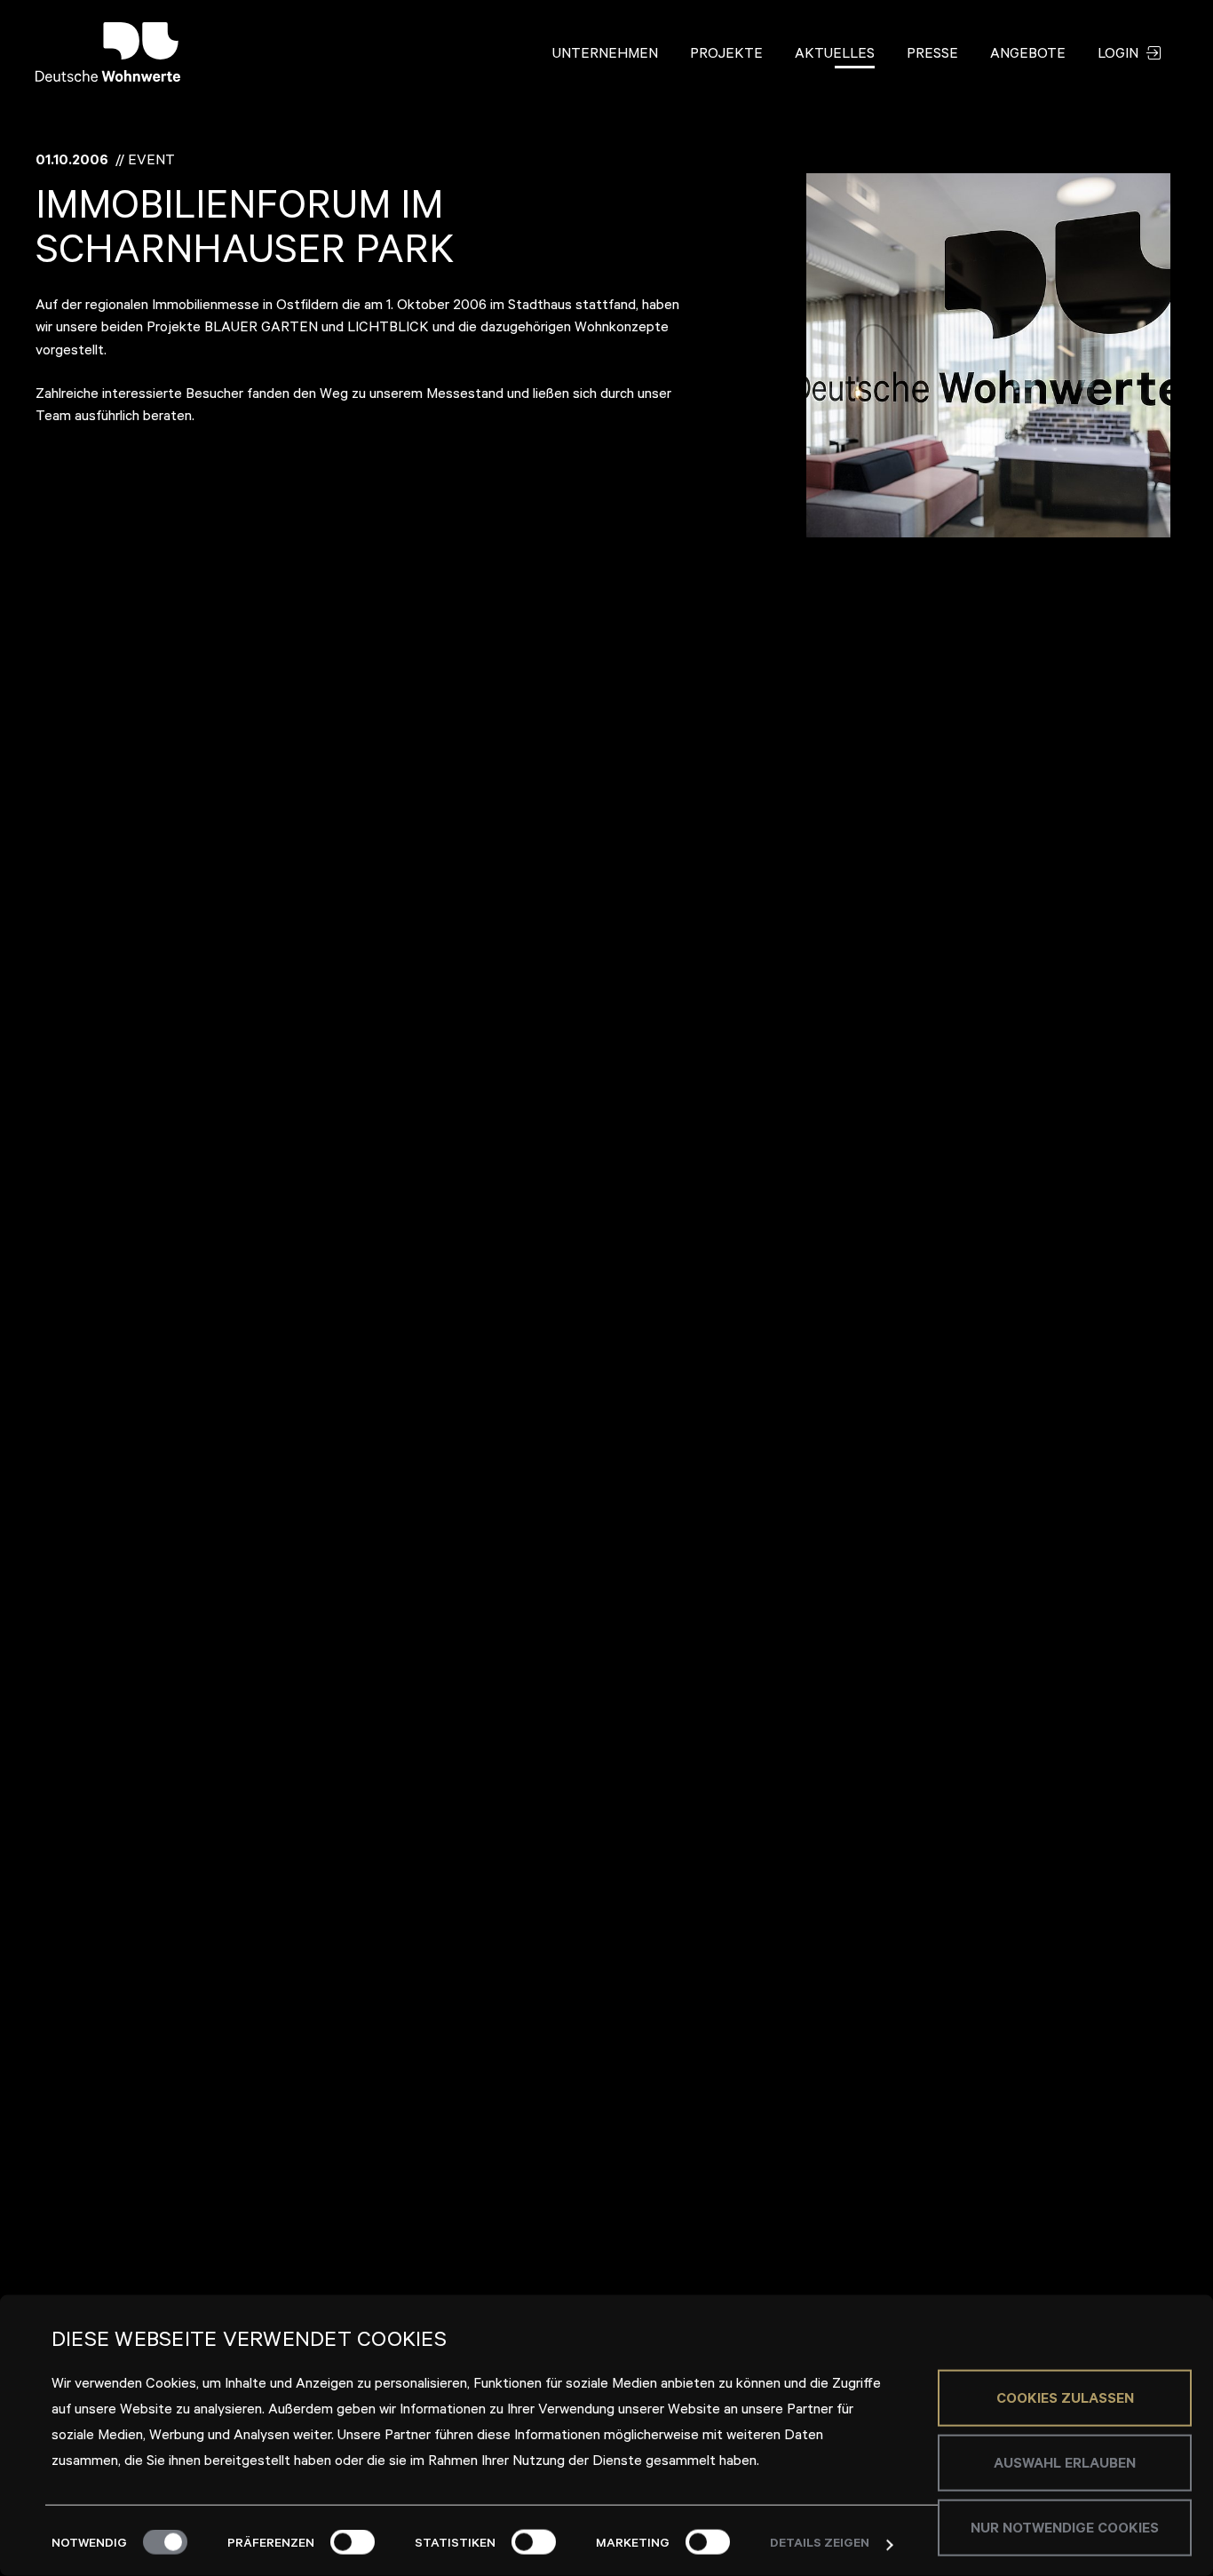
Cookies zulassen (1065, 2399)
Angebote (1028, 55)
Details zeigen (820, 2545)
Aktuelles (835, 55)
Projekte (726, 55)
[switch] (353, 2542)
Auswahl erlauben (1065, 2464)
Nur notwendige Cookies (1065, 2529)
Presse (932, 55)
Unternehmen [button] (605, 55)
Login (1120, 55)
